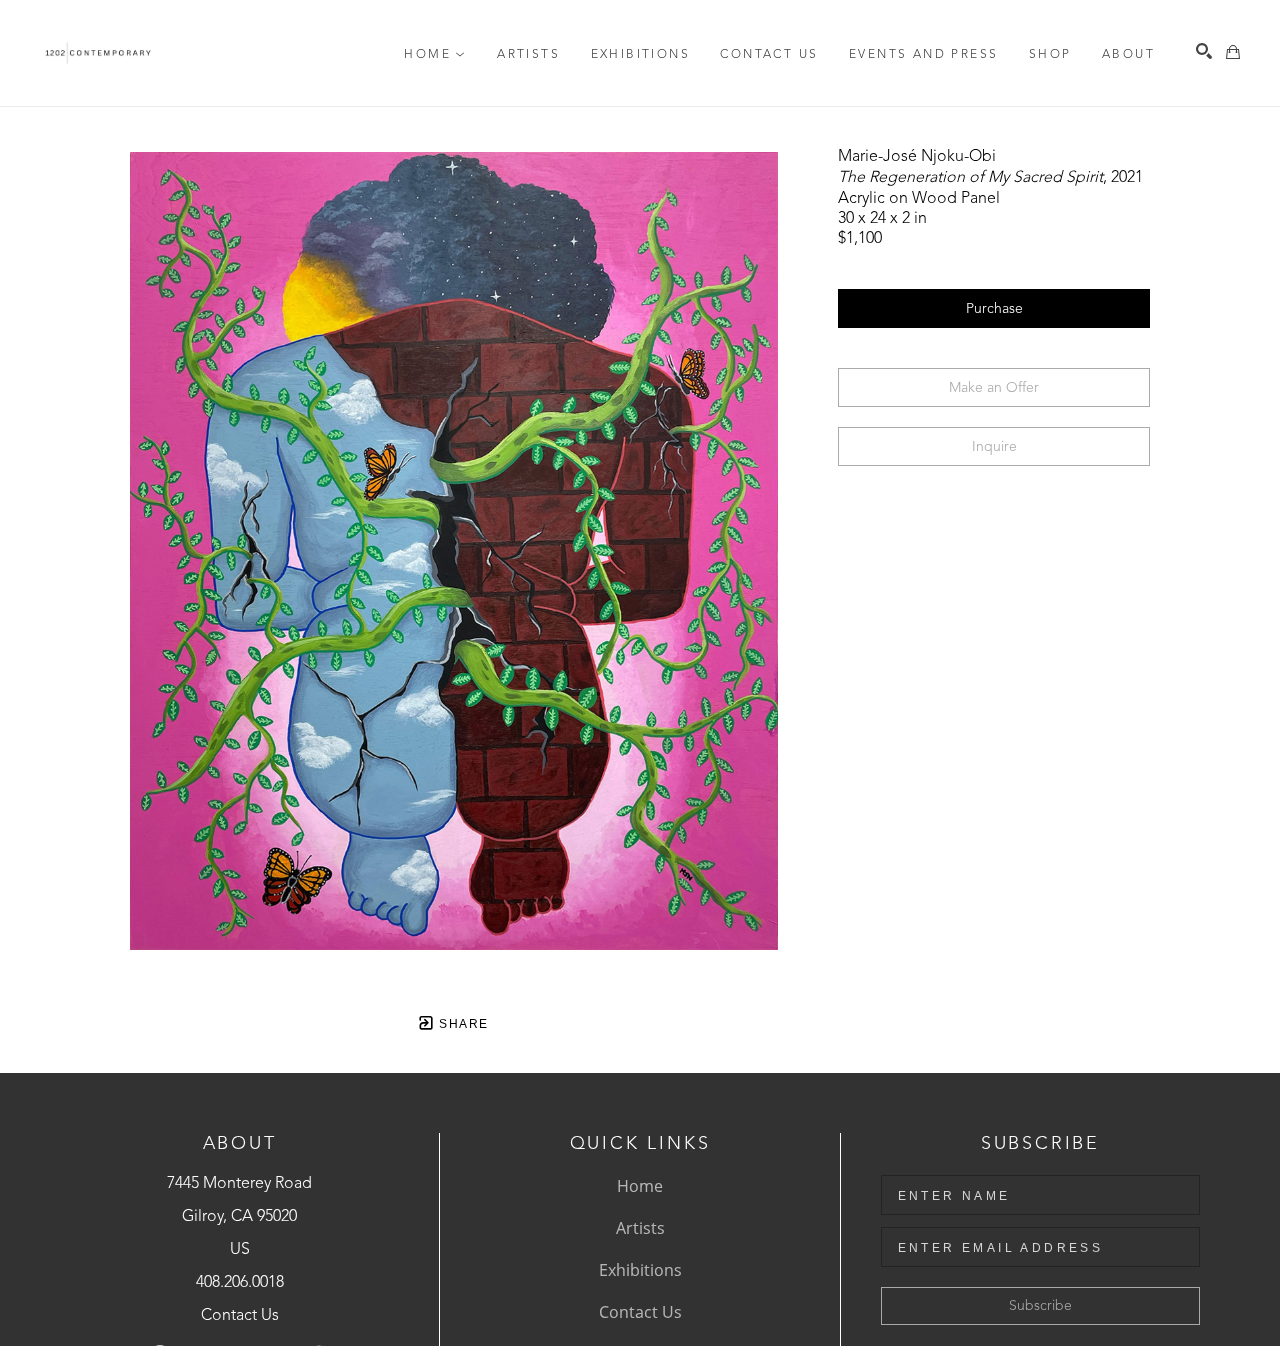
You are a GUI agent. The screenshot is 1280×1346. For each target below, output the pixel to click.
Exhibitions (640, 1270)
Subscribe (1040, 1306)
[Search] (1204, 51)
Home (640, 1186)
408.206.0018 (240, 1283)
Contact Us (240, 1316)
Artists (640, 1228)
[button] (435, 55)
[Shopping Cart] (1233, 52)
